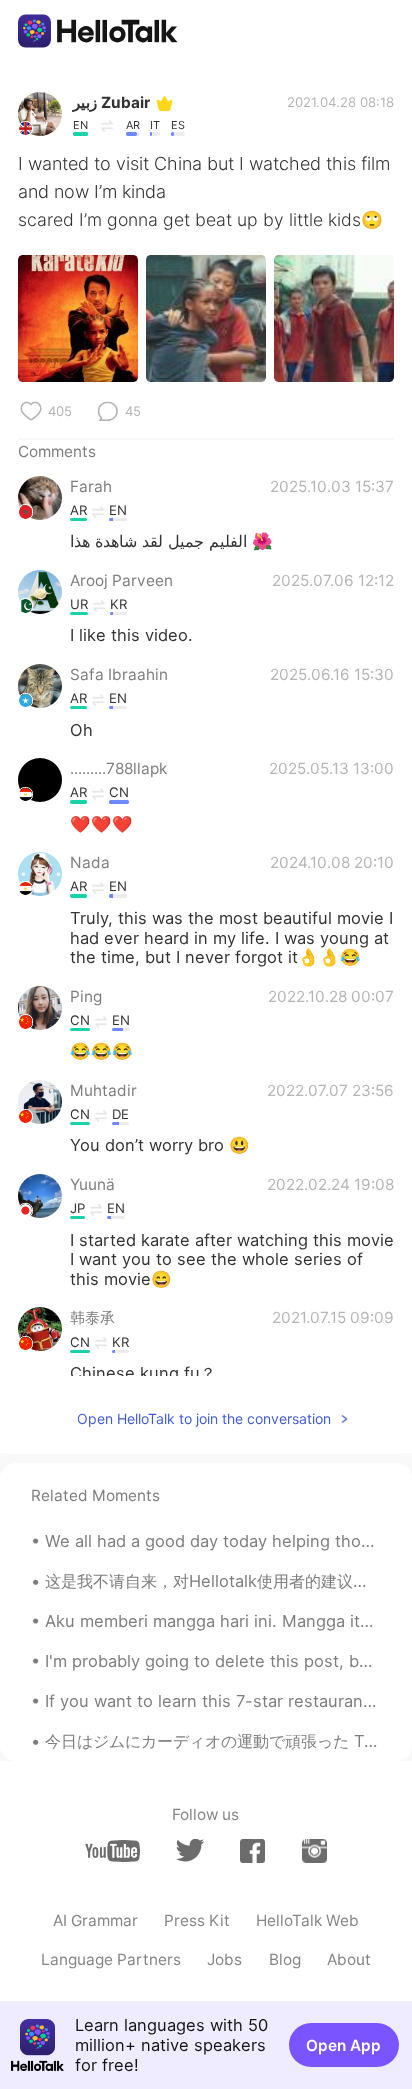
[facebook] (252, 1851)
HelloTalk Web (307, 1920)
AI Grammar (95, 1920)
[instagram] (314, 1851)
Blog (285, 1959)
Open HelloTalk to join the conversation (204, 1418)
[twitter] (189, 1850)
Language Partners (111, 1959)
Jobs (224, 1959)
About (349, 1959)
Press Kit (197, 1920)
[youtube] (112, 1851)
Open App (343, 2045)
